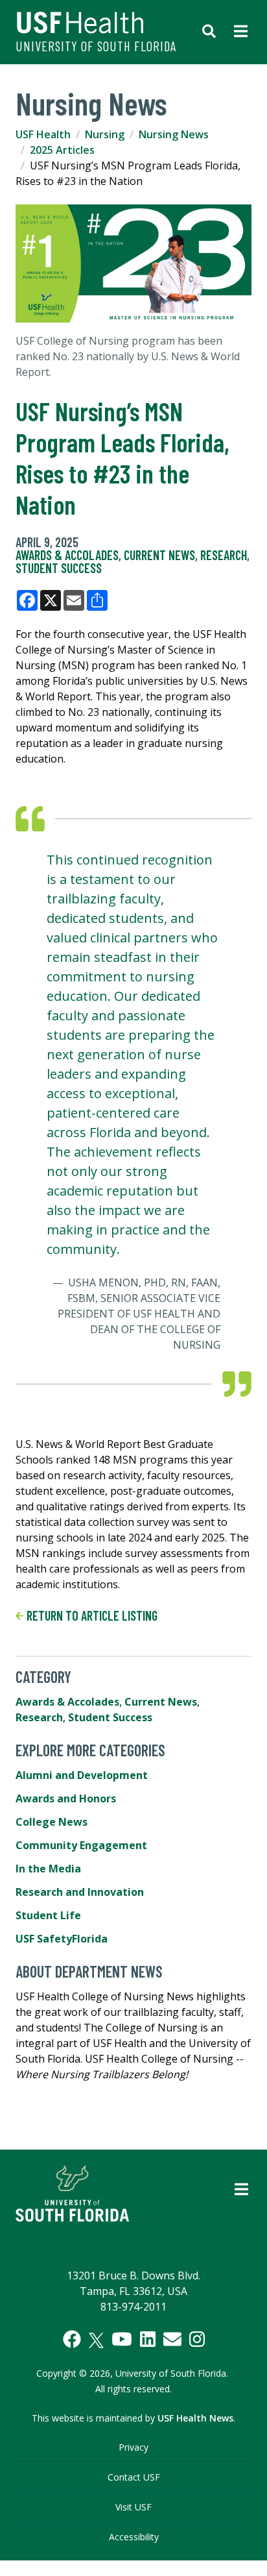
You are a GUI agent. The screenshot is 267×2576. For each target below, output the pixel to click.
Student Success (59, 568)
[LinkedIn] (148, 2339)
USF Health (43, 134)
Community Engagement (81, 1845)
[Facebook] (72, 2339)
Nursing (105, 134)
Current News (159, 555)
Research (224, 555)
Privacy (133, 2447)
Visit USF (133, 2507)
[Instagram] (197, 2339)
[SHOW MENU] (241, 32)
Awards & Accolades (67, 555)
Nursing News (174, 134)
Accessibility (134, 2537)
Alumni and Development (82, 1775)
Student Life (48, 1915)
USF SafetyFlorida (62, 1939)
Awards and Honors (66, 1798)
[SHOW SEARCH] (209, 32)
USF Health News (195, 2418)
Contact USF (134, 2477)
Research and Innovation (80, 1892)
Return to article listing (91, 1615)
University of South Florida (96, 46)
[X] (96, 2340)
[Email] (172, 2339)
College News (52, 1822)
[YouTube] (122, 2339)
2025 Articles (62, 150)
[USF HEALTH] (98, 23)
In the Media (48, 1869)
